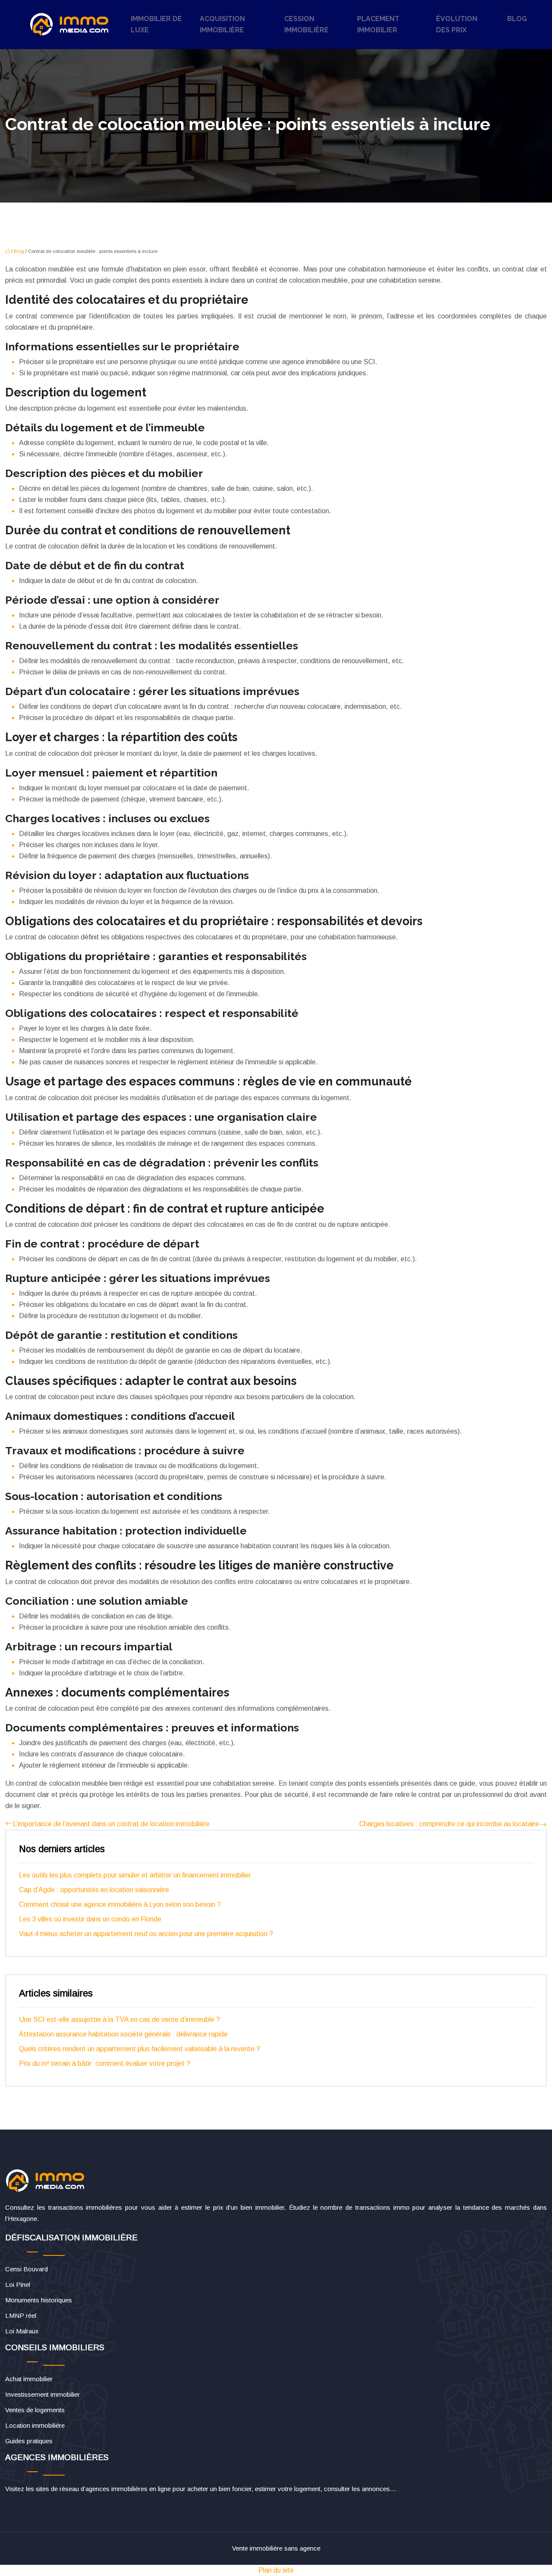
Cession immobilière (306, 24)
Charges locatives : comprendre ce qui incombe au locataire (449, 1824)
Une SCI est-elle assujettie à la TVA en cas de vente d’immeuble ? (119, 2019)
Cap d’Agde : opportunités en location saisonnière (94, 1890)
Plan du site (276, 2570)
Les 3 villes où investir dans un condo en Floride (90, 1919)
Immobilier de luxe (156, 24)
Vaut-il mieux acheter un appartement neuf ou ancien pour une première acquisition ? (146, 1934)
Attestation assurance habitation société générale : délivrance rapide (123, 2034)
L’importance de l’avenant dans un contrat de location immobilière (111, 1824)
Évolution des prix (457, 24)
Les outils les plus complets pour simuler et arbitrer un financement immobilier (135, 1875)
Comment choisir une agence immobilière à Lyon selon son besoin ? (120, 1904)
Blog (517, 19)
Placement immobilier (378, 24)
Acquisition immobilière (222, 24)
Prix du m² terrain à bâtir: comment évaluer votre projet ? (105, 2063)
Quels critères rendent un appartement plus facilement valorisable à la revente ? (140, 2049)
